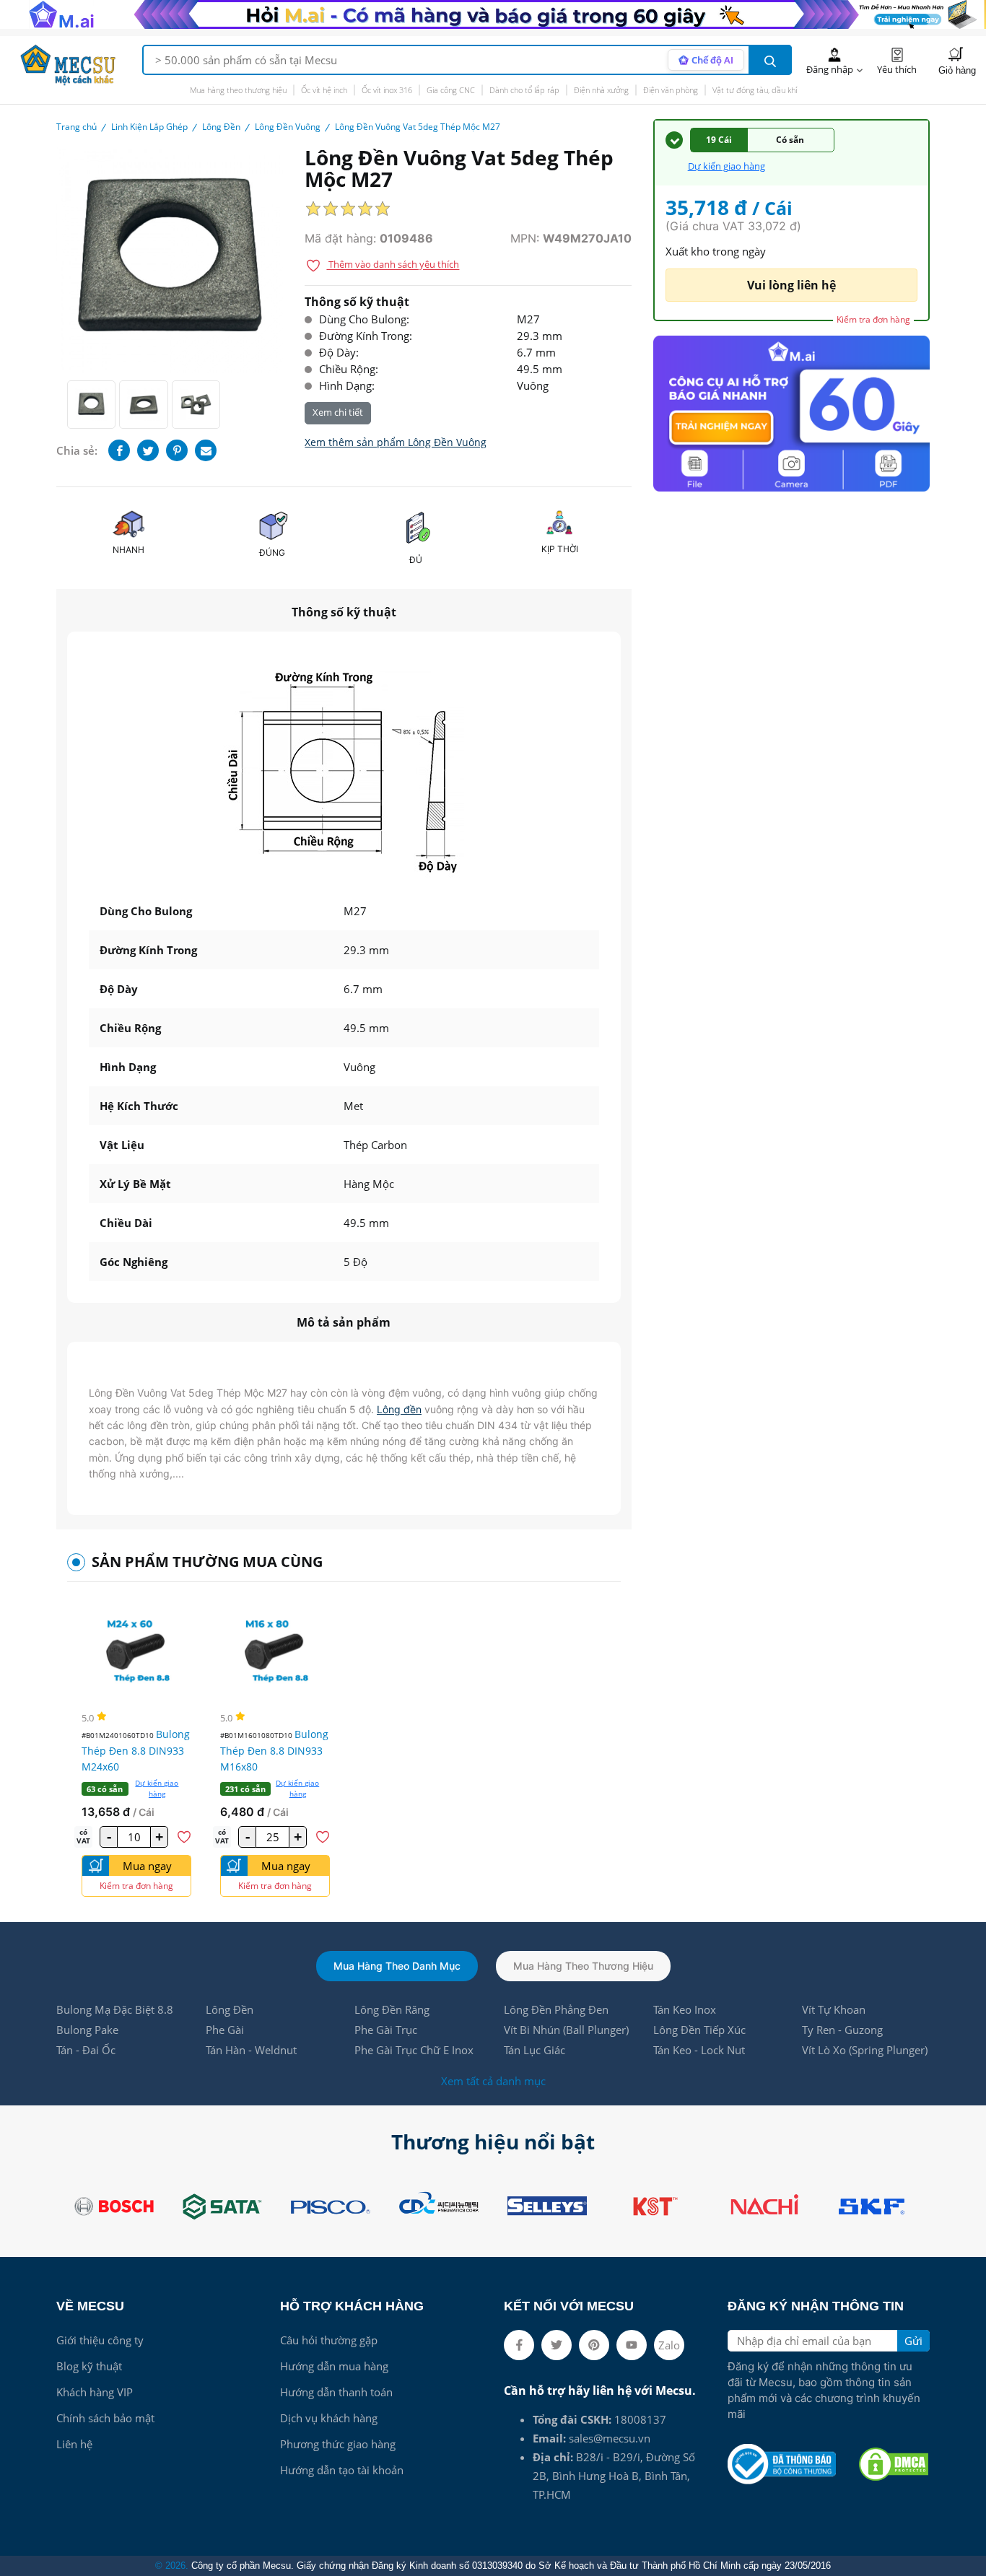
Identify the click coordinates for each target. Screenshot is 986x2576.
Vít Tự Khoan (834, 2009)
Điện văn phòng (671, 90)
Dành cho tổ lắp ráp (524, 90)
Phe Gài (225, 2030)
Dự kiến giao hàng (157, 1788)
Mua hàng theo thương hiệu (238, 90)
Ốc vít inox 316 (387, 90)
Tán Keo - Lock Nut (699, 2050)
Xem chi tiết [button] (338, 412)
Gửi (913, 2341)
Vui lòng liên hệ (791, 285)
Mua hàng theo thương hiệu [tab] (583, 1966)
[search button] (770, 60)
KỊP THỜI (560, 549)
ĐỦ (416, 560)
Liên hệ (74, 2444)
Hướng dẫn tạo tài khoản (342, 2470)
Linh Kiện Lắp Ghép (149, 127)
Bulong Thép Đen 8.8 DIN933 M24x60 (136, 1750)
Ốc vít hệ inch (324, 90)
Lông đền (399, 1409)
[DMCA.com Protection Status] (894, 2464)
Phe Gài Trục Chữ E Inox (414, 2050)
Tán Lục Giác (535, 2050)
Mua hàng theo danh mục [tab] (397, 1966)
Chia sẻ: (77, 450)
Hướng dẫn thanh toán (336, 2392)
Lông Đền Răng (392, 2009)
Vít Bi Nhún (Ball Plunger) (566, 2030)
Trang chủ (77, 127)
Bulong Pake (87, 2030)
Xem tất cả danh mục (493, 2081)
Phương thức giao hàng (338, 2444)
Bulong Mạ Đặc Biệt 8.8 (115, 2009)
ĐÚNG (272, 553)
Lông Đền (221, 127)
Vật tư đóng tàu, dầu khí (755, 90)
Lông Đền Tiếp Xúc (699, 2030)
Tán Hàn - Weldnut (251, 2050)
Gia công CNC (451, 90)
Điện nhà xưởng (601, 90)
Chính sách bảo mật (105, 2418)
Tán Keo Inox (685, 2009)
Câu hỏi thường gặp (329, 2340)
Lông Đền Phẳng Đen (556, 2009)
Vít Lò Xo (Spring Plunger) (865, 2050)
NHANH (128, 550)
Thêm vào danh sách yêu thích (393, 265)
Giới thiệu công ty (100, 2340)
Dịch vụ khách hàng (329, 2418)
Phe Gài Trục (386, 2030)
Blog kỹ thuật (89, 2366)
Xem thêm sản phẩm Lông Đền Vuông (396, 442)
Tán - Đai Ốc (86, 2050)
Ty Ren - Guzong (842, 2030)
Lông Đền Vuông (288, 127)
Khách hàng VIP (95, 2392)
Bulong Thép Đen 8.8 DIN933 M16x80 (274, 1750)
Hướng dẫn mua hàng (334, 2366)
